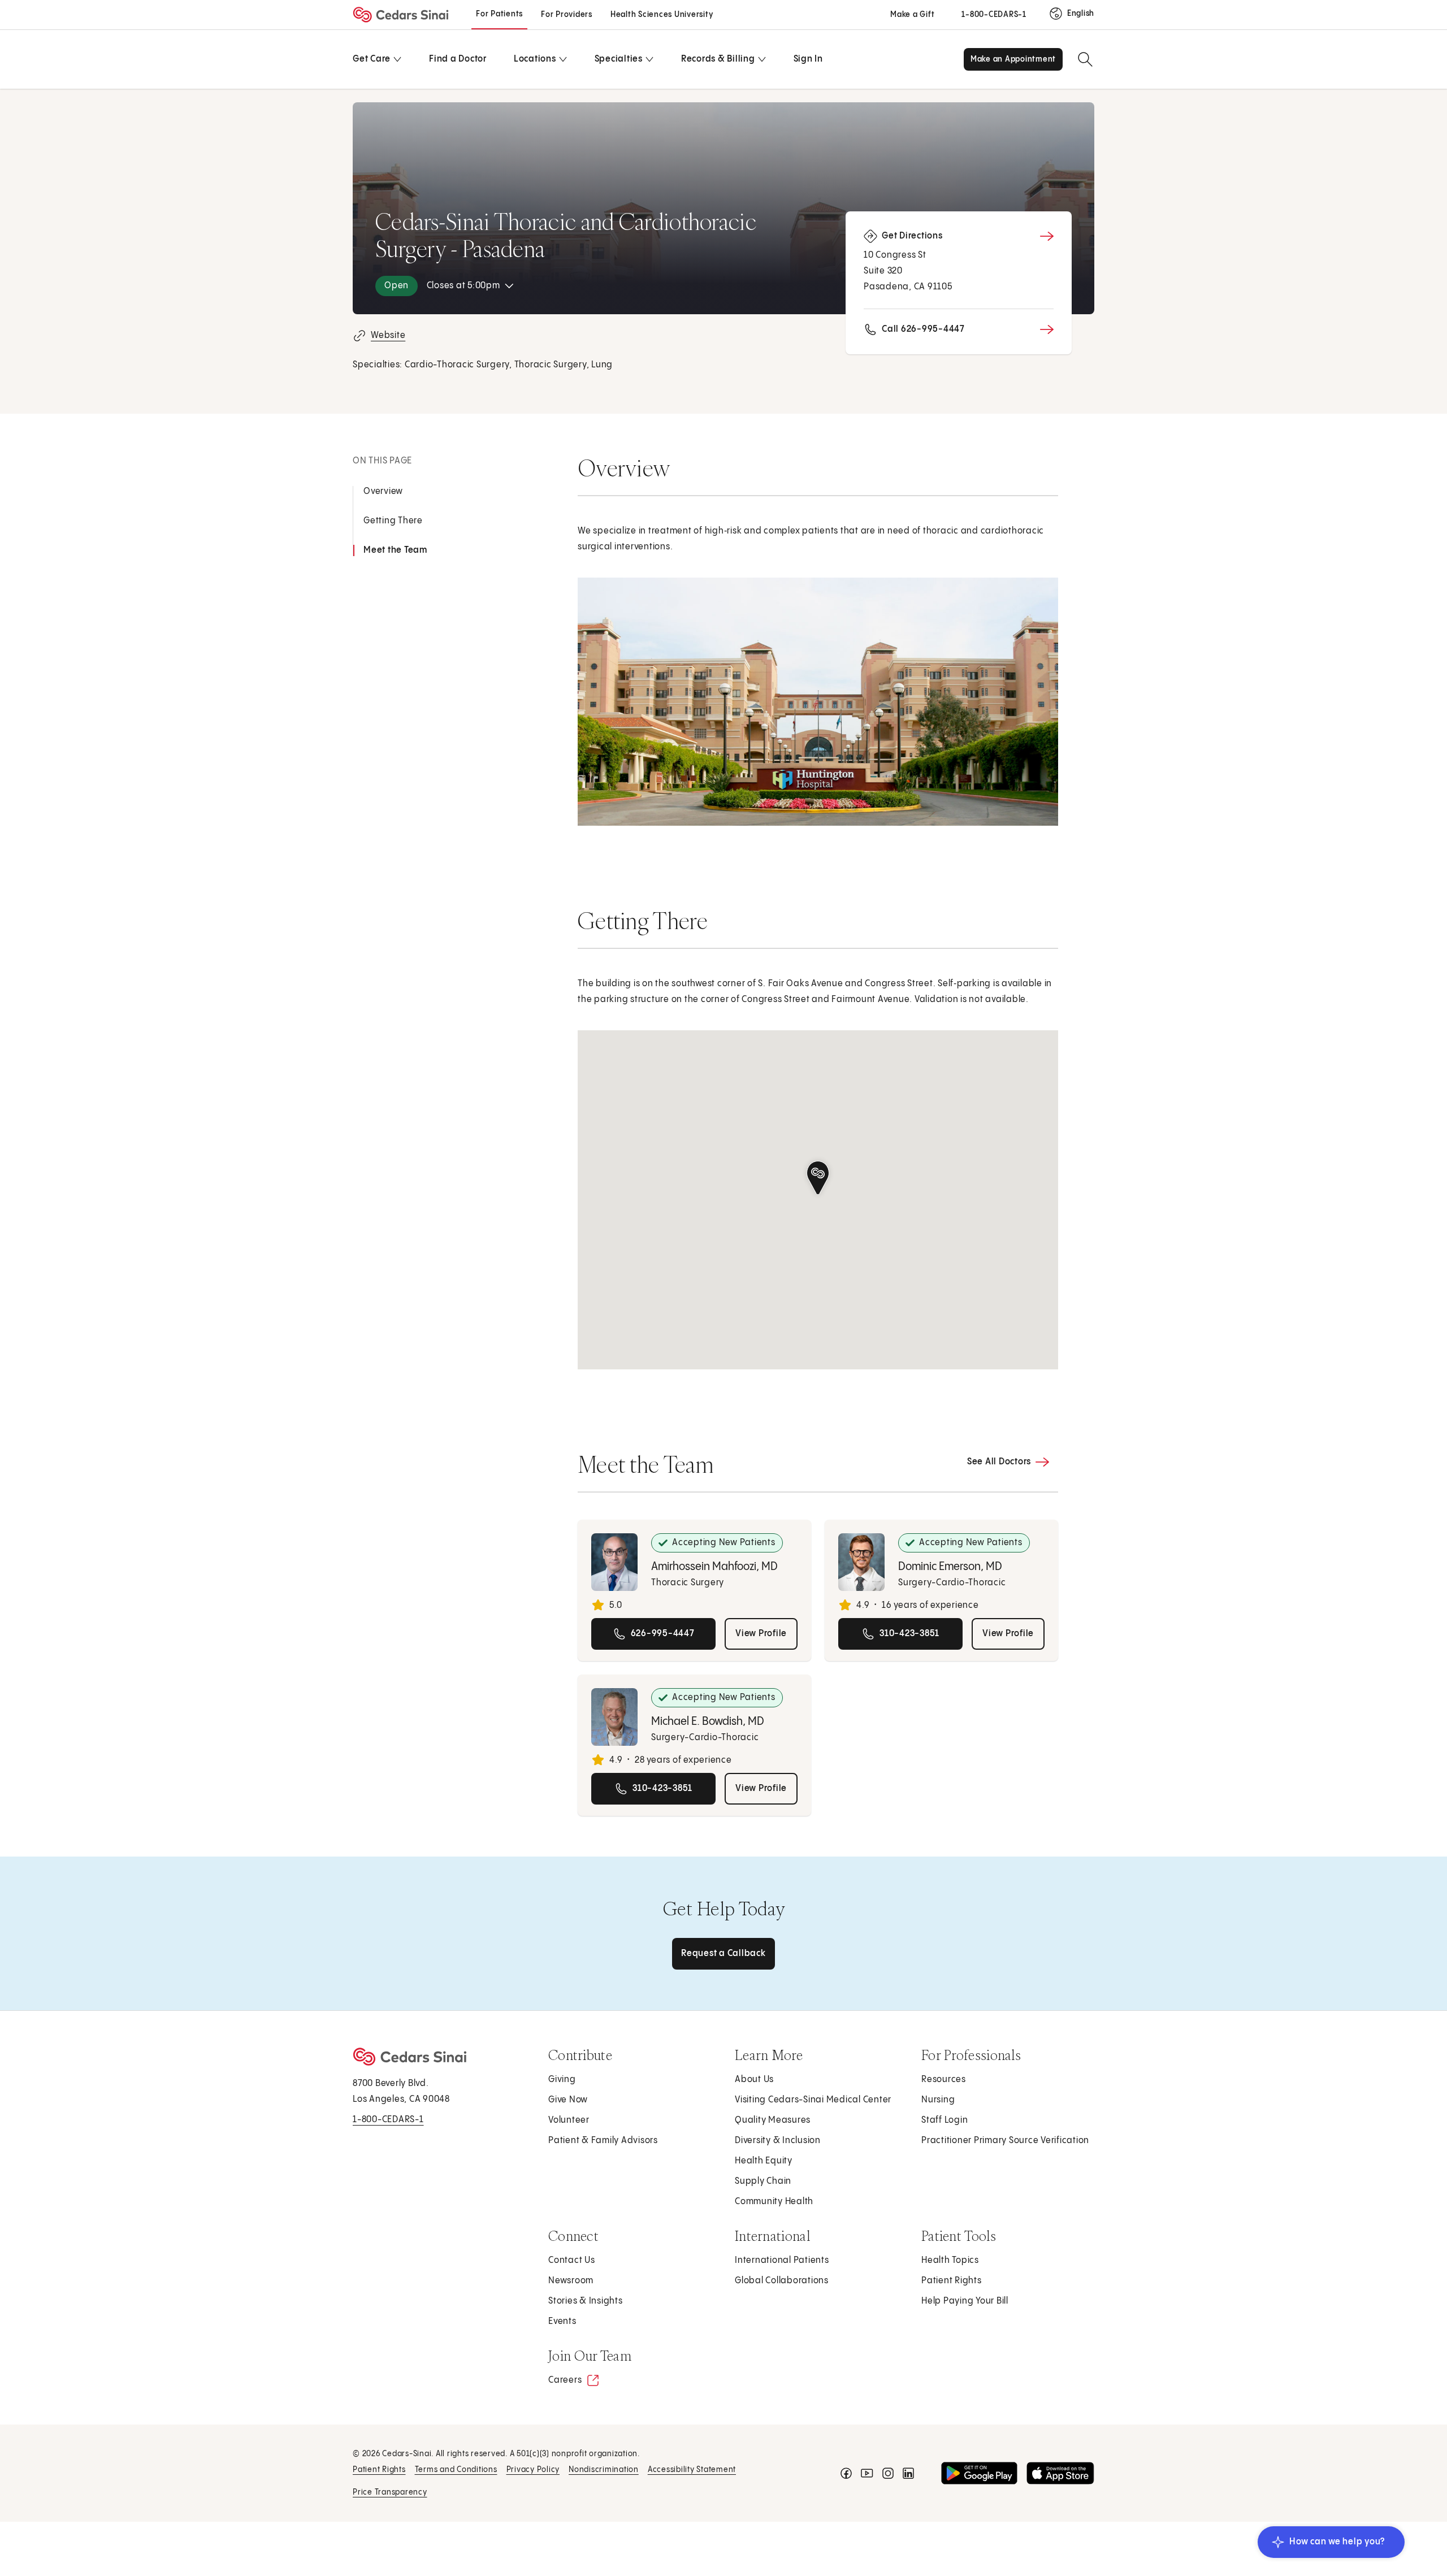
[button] (818, 1178)
